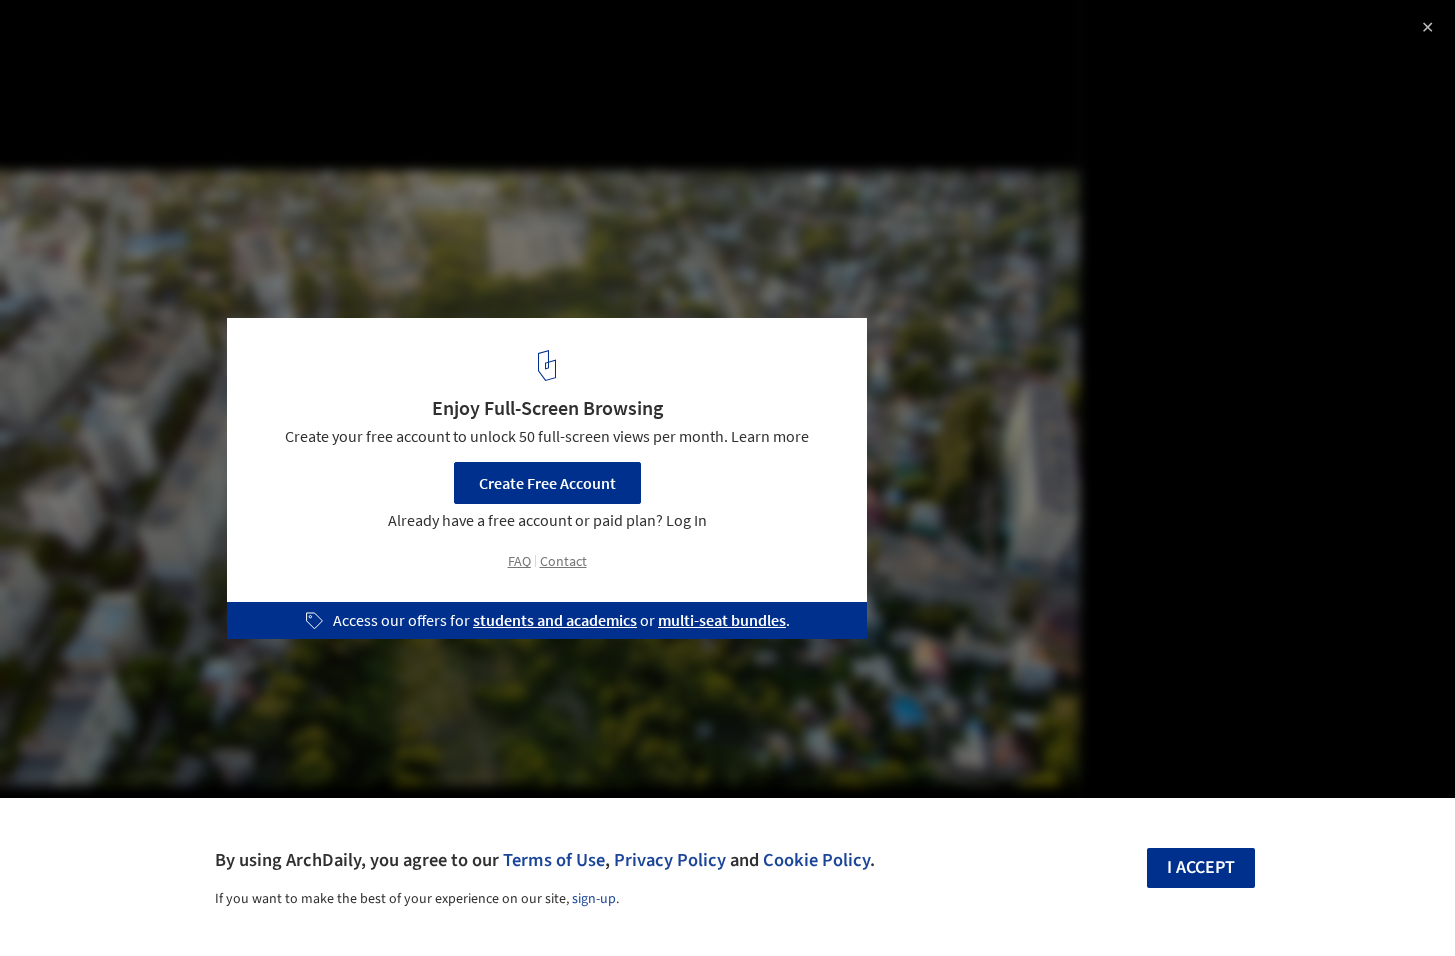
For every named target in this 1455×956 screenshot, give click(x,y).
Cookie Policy (816, 860)
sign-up (594, 899)
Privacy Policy (670, 860)
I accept (1201, 867)
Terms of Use (554, 860)
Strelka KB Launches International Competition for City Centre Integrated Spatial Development (299, 53)
